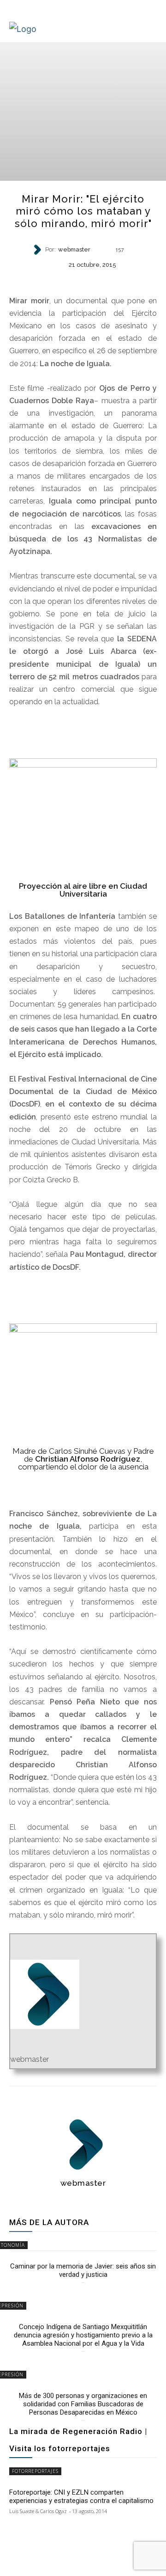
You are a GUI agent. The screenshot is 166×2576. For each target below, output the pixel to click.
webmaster (74, 250)
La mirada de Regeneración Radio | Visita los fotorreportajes (78, 2440)
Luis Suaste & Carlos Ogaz (38, 2511)
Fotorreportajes (35, 2471)
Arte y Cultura (83, 280)
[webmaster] (38, 250)
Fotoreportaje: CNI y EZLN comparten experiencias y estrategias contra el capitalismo (81, 2496)
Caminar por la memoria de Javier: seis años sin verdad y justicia (83, 2270)
